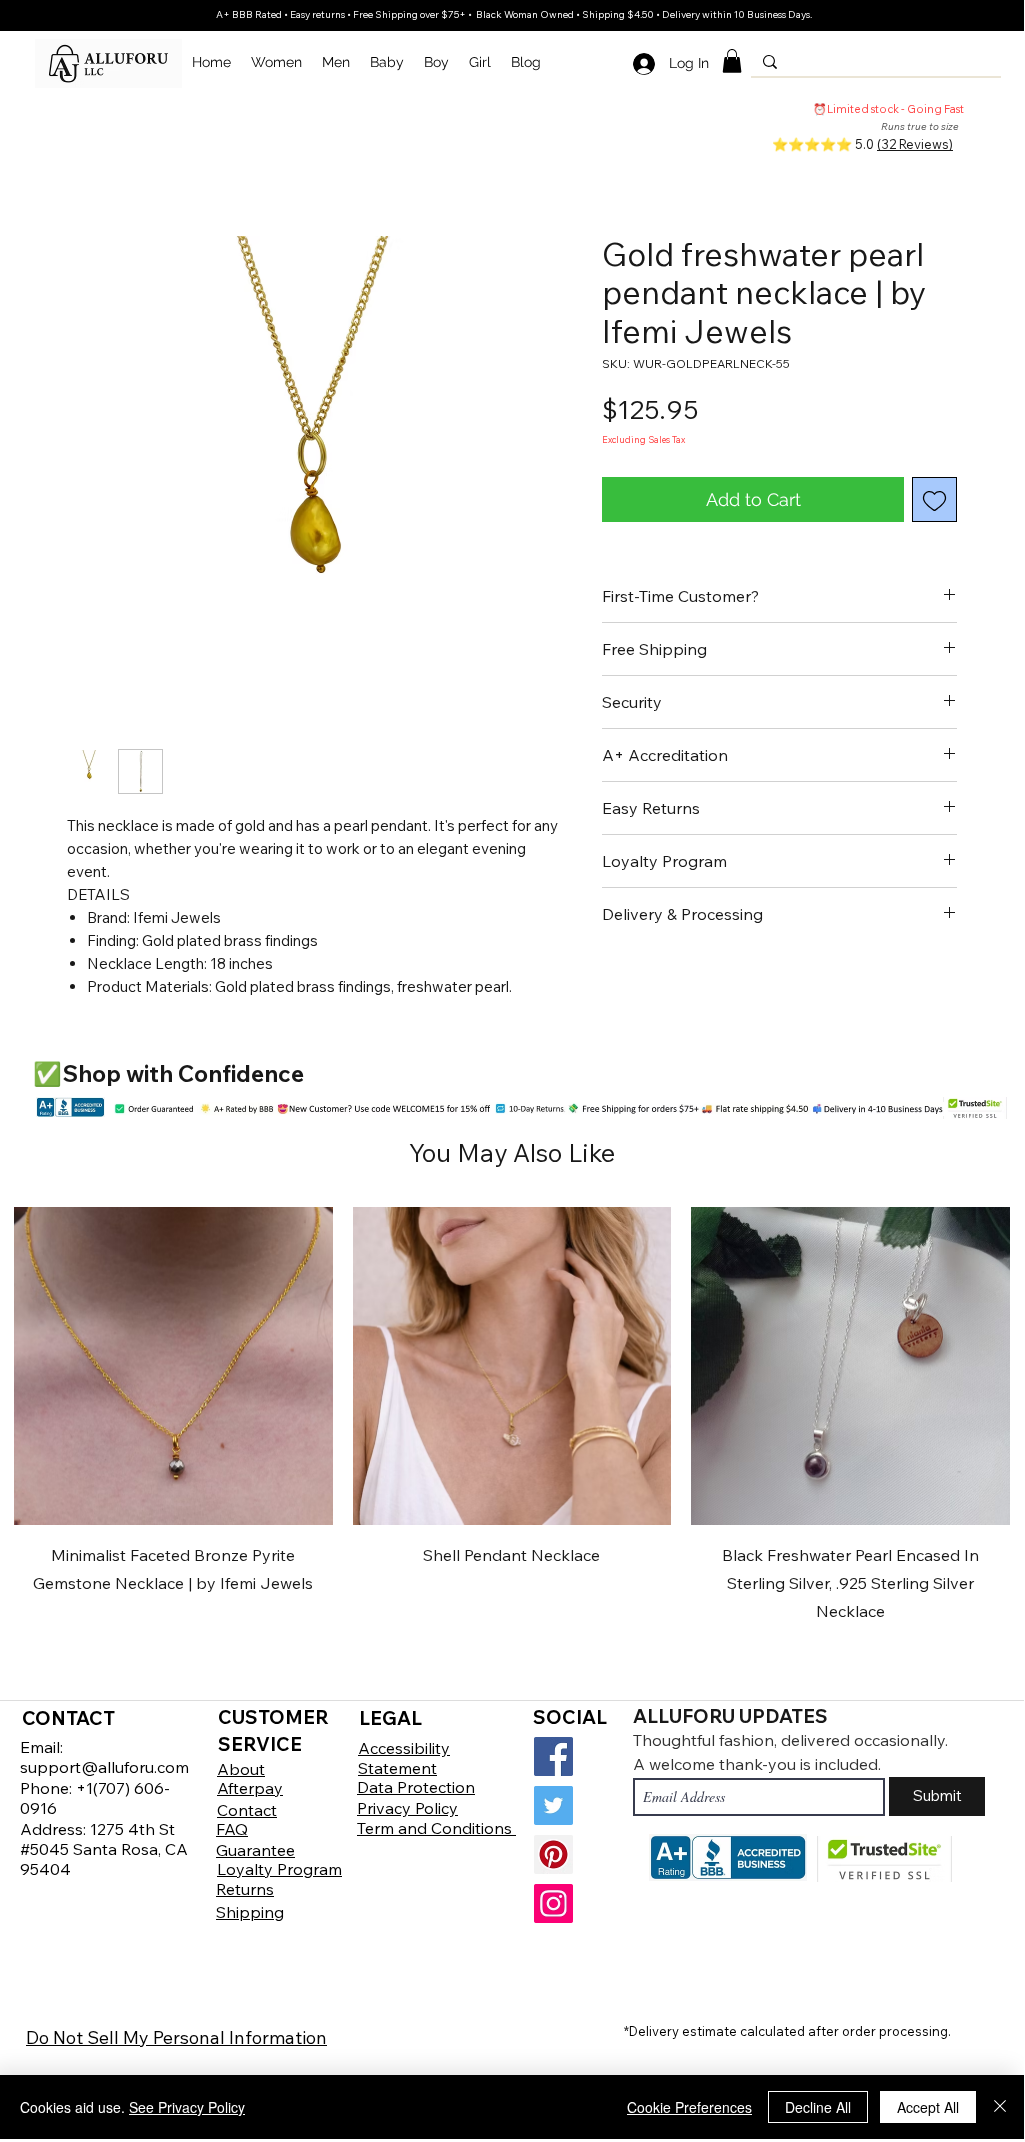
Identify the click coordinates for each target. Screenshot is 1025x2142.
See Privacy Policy (187, 2107)
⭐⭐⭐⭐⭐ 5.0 (824, 144)
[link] (732, 61)
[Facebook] (553, 1756)
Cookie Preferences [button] (689, 2107)
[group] (512, 1416)
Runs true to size (920, 126)
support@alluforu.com (104, 1767)
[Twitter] (553, 1805)
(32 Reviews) (915, 144)
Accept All (928, 2107)
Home (85, 164)
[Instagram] (553, 1903)
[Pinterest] (553, 1854)
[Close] (1000, 2107)
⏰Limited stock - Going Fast (888, 109)
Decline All (818, 2107)
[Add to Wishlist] (934, 499)
